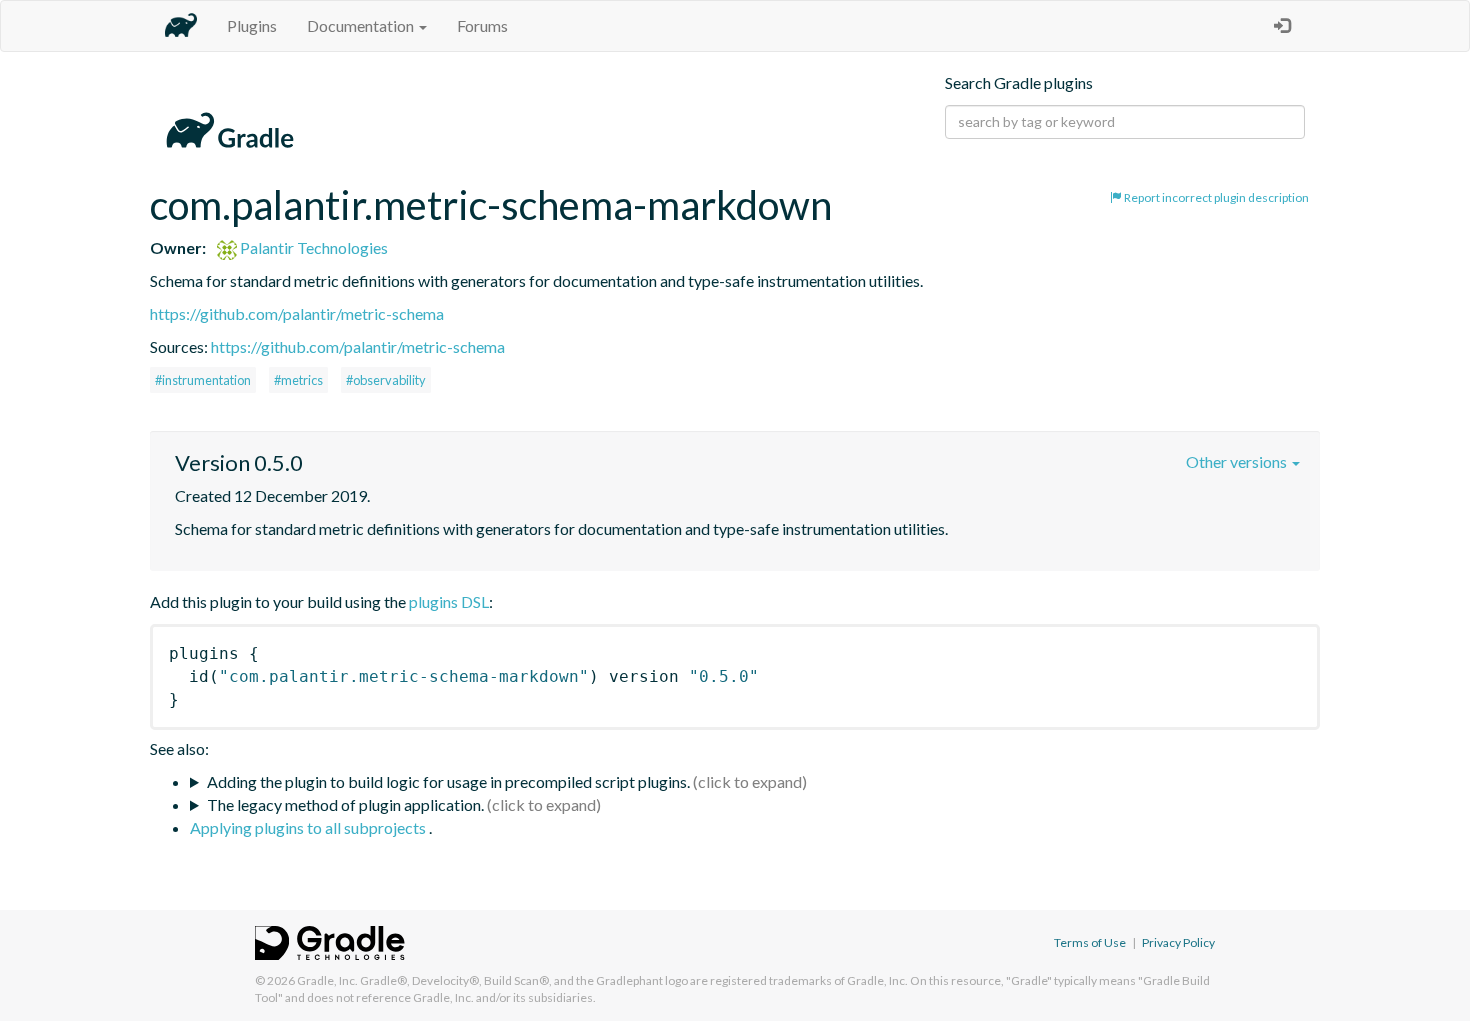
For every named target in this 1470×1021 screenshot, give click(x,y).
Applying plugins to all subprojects (309, 827)
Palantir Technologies (312, 247)
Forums (482, 25)
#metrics (298, 380)
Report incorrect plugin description (1215, 197)
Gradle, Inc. (327, 980)
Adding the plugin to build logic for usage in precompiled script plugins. (448, 781)
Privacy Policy (1178, 942)
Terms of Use (1090, 942)
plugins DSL (449, 601)
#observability (386, 380)
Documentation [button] (362, 25)
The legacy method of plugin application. (345, 804)
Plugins (252, 25)
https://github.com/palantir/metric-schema (297, 313)
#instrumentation (203, 380)
